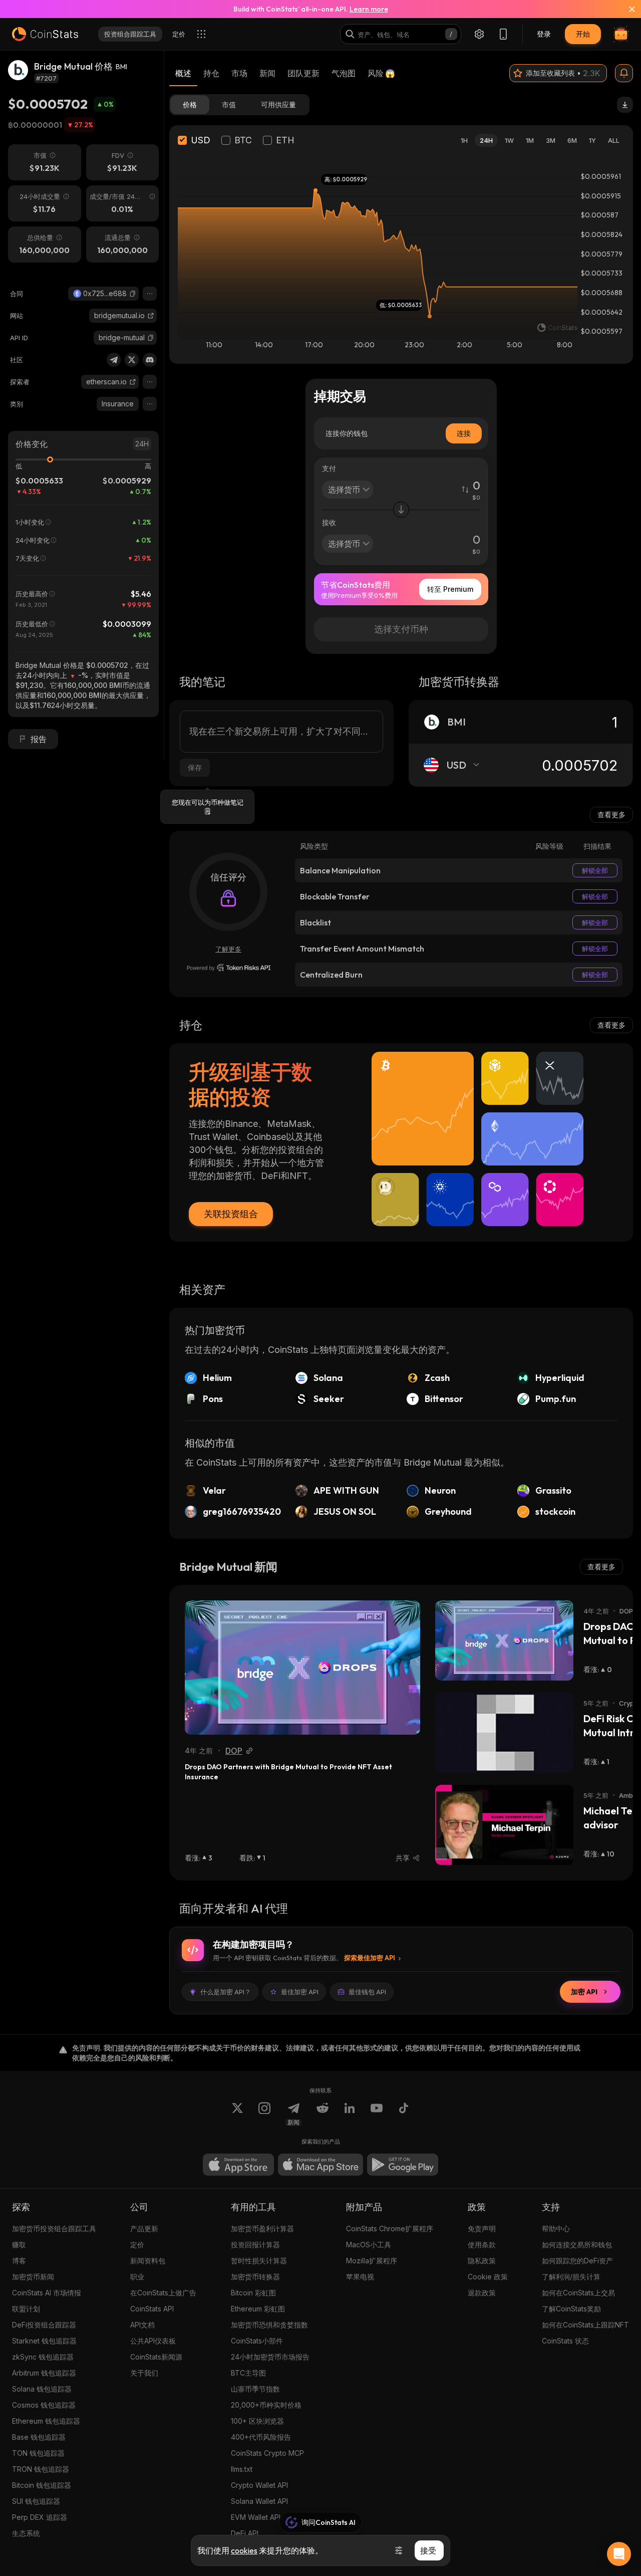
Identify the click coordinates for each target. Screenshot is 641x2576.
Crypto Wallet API (259, 2485)
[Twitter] (132, 360)
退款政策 (482, 2293)
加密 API (584, 1992)
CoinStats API (152, 2309)
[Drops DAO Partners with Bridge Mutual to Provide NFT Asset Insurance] (302, 1668)
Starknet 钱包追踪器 (44, 2341)
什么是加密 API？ (226, 1992)
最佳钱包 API (367, 1992)
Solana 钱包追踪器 (42, 2389)
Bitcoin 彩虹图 (253, 2293)
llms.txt (242, 2469)
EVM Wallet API (256, 2517)
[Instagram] (264, 2114)
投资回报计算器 (255, 2245)
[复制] (133, 294)
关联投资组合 (231, 1214)
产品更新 (144, 2229)
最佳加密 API (300, 1992)
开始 (583, 34)
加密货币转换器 (255, 2277)
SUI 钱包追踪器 (36, 2501)
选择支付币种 (401, 629)
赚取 (19, 2245)
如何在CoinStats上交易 (578, 2293)
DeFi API (245, 2533)
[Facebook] (404, 2114)
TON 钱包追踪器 (38, 2453)
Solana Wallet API (259, 2501)
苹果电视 (360, 2277)
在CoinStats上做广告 (163, 2293)
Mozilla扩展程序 (372, 2261)
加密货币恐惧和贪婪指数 (269, 2325)
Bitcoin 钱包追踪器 (42, 2485)
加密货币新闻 (33, 2277)
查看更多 (611, 814)
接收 (329, 522)
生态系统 (26, 2533)
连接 (464, 433)
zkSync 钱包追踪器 (43, 2357)
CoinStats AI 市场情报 (47, 2293)
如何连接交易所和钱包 (577, 2245)
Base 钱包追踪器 (39, 2437)
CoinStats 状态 (565, 2341)
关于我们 (144, 2373)
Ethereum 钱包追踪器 (46, 2421)
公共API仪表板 (153, 2341)
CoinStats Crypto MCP (267, 2453)
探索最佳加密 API (370, 1958)
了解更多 (228, 949)
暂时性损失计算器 (259, 2261)
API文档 (142, 2325)
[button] (133, 294)
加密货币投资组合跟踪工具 (54, 2229)
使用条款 (482, 2245)
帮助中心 (556, 2229)
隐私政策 (482, 2261)
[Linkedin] (350, 2114)
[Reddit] (323, 2114)
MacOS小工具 (369, 2245)
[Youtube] (377, 2114)
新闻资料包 (148, 2261)
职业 (137, 2277)
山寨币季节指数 (255, 2389)
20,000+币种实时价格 (266, 2405)
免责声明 (482, 2229)
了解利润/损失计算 (571, 2277)
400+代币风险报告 (261, 2437)
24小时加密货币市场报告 (270, 2357)
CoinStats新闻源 (156, 2357)
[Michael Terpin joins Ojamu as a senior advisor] (504, 1825)
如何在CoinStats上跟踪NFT (585, 2325)
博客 (19, 2261)
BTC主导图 (248, 2373)
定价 (137, 2245)
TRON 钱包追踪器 (41, 2469)
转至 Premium (450, 589)
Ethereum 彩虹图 (258, 2309)
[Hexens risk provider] (229, 968)
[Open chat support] (619, 2554)
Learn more (369, 9)
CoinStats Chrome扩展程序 (390, 2229)
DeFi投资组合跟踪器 (44, 2325)
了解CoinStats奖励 (571, 2309)
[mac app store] (320, 2165)
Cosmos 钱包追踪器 (44, 2405)
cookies (244, 2550)
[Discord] (150, 360)
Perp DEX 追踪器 (40, 2517)
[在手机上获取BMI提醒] (624, 73)
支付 (329, 468)
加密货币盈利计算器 (262, 2229)
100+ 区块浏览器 (257, 2421)
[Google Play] (403, 2165)
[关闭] (626, 9)
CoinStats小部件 (257, 2341)
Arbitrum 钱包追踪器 (44, 2373)
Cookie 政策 (488, 2277)
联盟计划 (26, 2309)
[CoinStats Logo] (45, 34)
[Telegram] (114, 360)
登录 (544, 34)
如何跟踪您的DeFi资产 (577, 2261)
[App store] (238, 2165)
